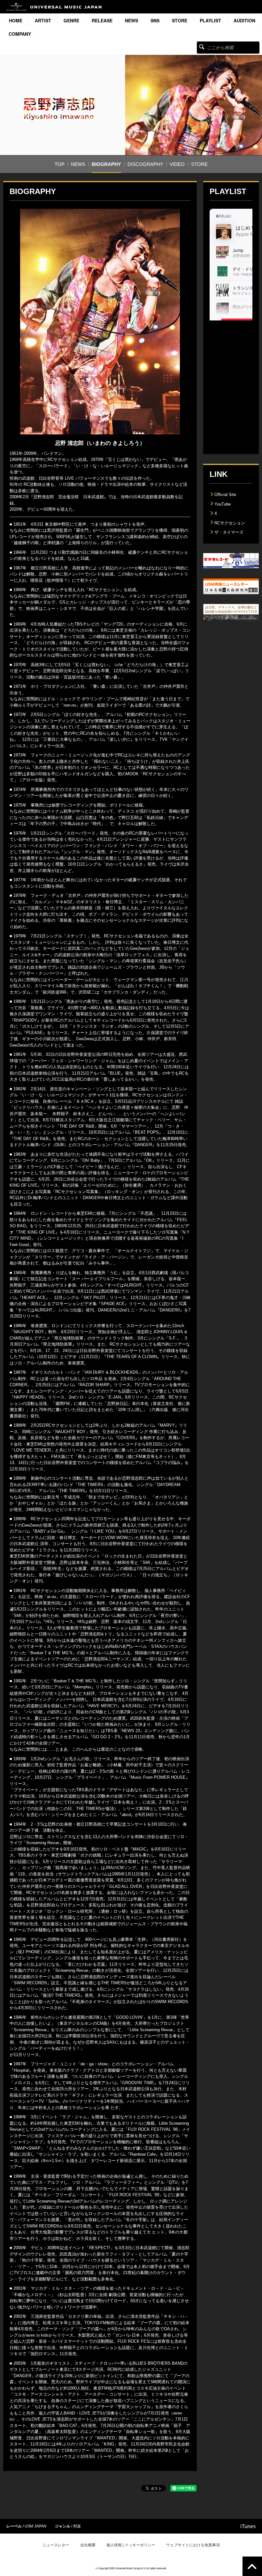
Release (102, 20)
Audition (244, 20)
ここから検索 (202, 47)
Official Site (225, 495)
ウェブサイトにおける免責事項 (193, 2545)
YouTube (223, 504)
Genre (71, 20)
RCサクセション (230, 523)
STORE (180, 20)
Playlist (210, 20)
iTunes (248, 2526)
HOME (16, 20)
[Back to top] (252, 2566)
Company (20, 34)
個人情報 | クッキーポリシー (131, 2545)
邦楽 (77, 2526)
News (131, 20)
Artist (43, 20)
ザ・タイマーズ (229, 532)
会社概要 (88, 2545)
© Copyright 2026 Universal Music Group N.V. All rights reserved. (131, 2568)
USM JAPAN (35, 2526)
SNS (155, 20)
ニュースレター (56, 2545)
